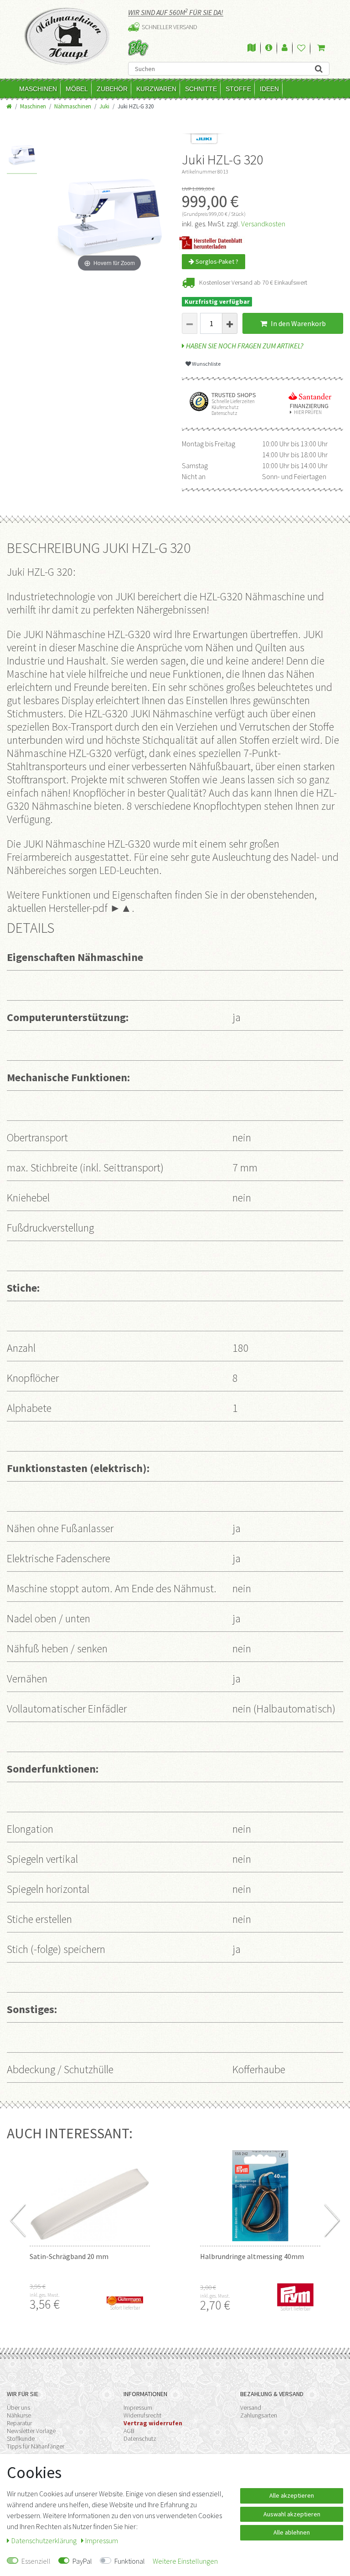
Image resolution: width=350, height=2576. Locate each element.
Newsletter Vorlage (31, 2431)
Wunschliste (206, 364)
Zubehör (112, 89)
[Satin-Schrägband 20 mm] (90, 2196)
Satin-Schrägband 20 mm (69, 2256)
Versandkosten (263, 224)
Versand (251, 2407)
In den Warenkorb (298, 323)
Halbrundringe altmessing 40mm (252, 2256)
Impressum (138, 2407)
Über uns (18, 2407)
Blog (138, 48)
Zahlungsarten (259, 2415)
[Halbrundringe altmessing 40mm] (260, 2196)
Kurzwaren (156, 89)
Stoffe (238, 89)
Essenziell (36, 2561)
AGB (129, 2431)
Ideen (269, 89)
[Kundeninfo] (269, 48)
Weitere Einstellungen (185, 2561)
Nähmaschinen (73, 106)
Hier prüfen (308, 412)
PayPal (82, 2561)
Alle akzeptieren (292, 2495)
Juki (104, 106)
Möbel (77, 89)
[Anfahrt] (252, 48)
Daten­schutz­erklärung (45, 2540)
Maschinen (38, 89)
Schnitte (201, 89)
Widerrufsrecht (142, 2415)
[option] (22, 157)
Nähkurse (19, 2415)
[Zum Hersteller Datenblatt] (214, 241)
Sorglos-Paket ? (216, 261)
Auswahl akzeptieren (292, 2514)
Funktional (130, 2561)
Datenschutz (140, 2438)
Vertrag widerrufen (153, 2423)
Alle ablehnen (292, 2532)
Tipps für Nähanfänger (36, 2446)
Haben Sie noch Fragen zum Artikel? (244, 346)
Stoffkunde (21, 2438)
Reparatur (19, 2423)
